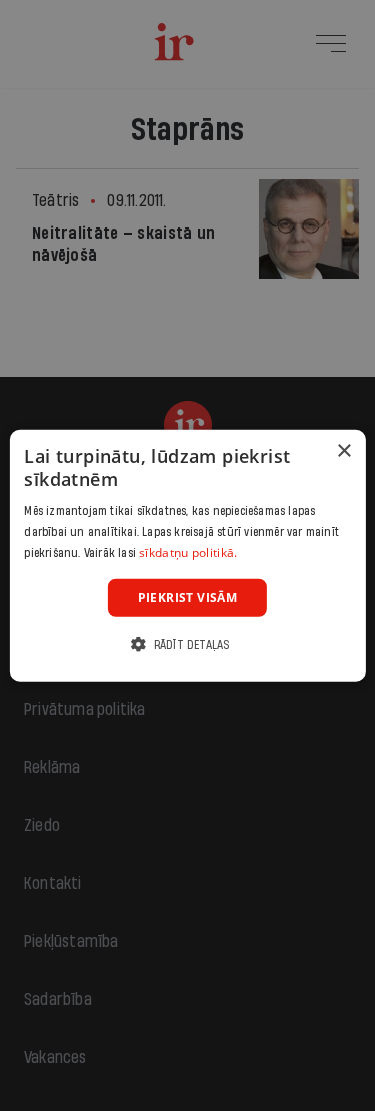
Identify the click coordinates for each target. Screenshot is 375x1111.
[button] (187, 644)
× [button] (343, 450)
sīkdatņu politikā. (188, 552)
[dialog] (187, 555)
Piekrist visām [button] (188, 596)
